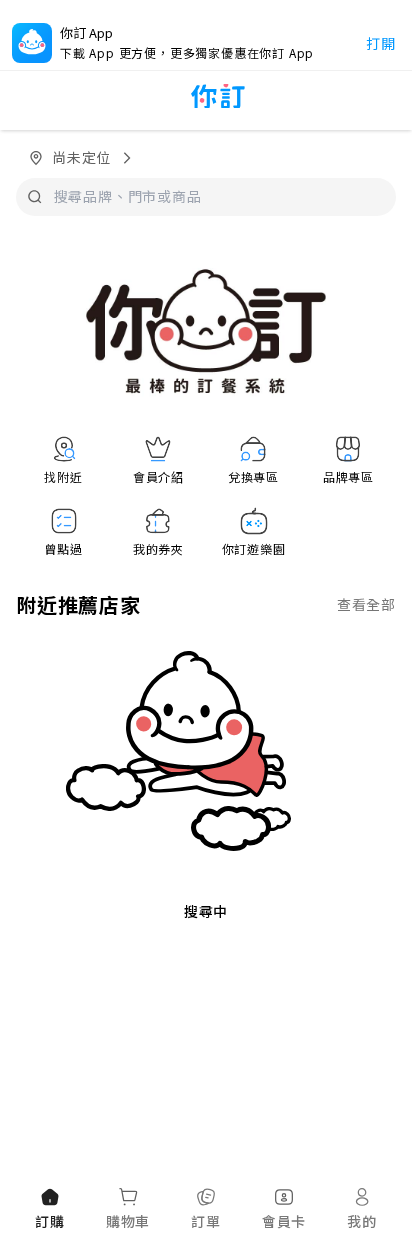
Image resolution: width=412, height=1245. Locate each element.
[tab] (50, 1210)
